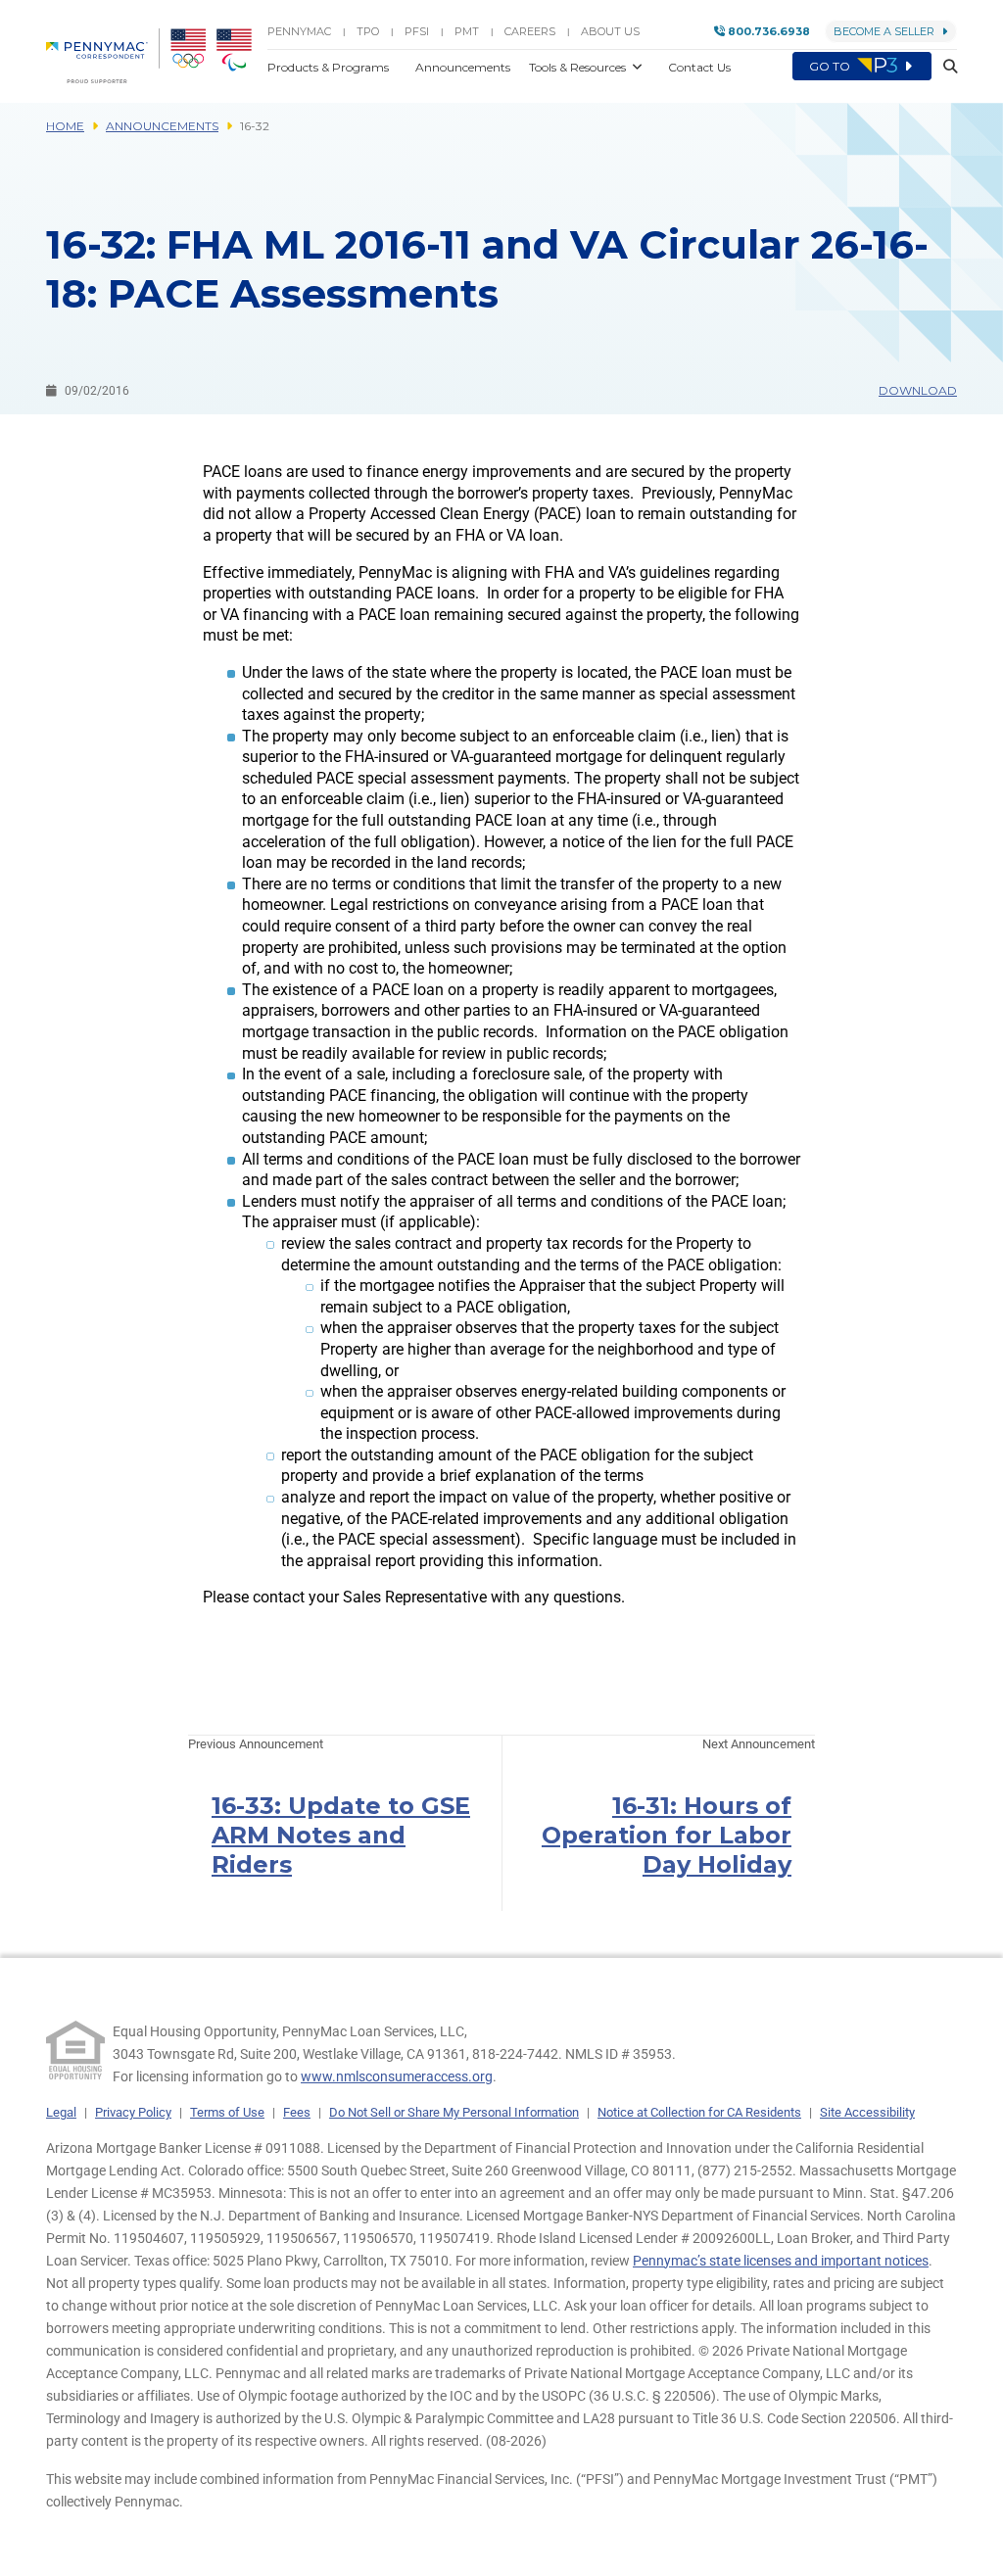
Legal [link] (61, 2112)
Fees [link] (297, 2112)
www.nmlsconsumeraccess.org (397, 2076)
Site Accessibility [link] (867, 2112)
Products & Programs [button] (330, 67)
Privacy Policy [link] (133, 2112)
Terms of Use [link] (227, 2112)
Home (65, 126)
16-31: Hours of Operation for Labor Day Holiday (667, 1835)
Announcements (162, 126)
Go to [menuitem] (831, 66)
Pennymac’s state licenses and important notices (781, 2261)
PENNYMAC (299, 31)
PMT (467, 31)
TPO (368, 31)
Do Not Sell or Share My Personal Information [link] (454, 2112)
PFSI (417, 31)
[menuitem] (103, 56)
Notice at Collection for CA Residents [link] (699, 2112)
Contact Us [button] (699, 67)
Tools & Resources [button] (579, 67)
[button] (944, 67)
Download (918, 390)
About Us (610, 31)
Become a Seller (884, 31)
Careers (530, 31)
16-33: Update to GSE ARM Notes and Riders (341, 1835)
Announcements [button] (464, 67)
